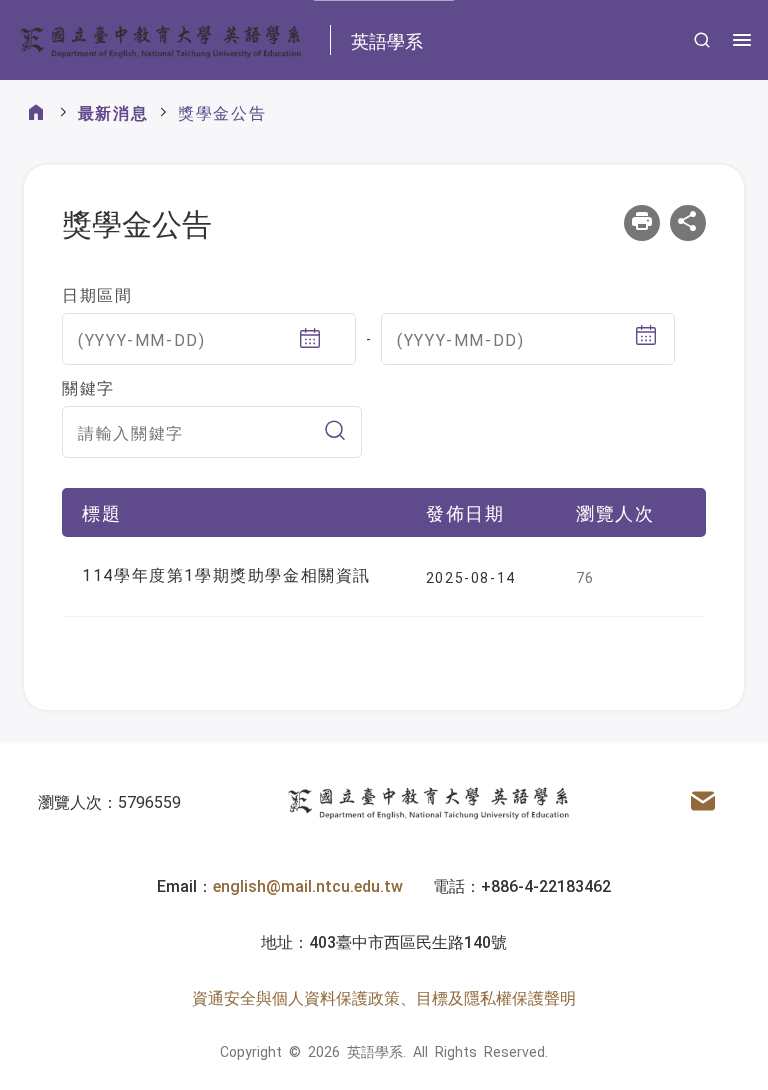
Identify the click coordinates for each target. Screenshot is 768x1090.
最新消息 (113, 112)
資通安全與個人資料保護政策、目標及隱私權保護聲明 (384, 997)
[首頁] (36, 112)
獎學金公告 (222, 112)
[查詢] (702, 40)
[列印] (642, 223)
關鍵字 (88, 387)
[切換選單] (742, 40)
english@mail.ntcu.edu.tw (308, 885)
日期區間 (97, 294)
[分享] (688, 223)
